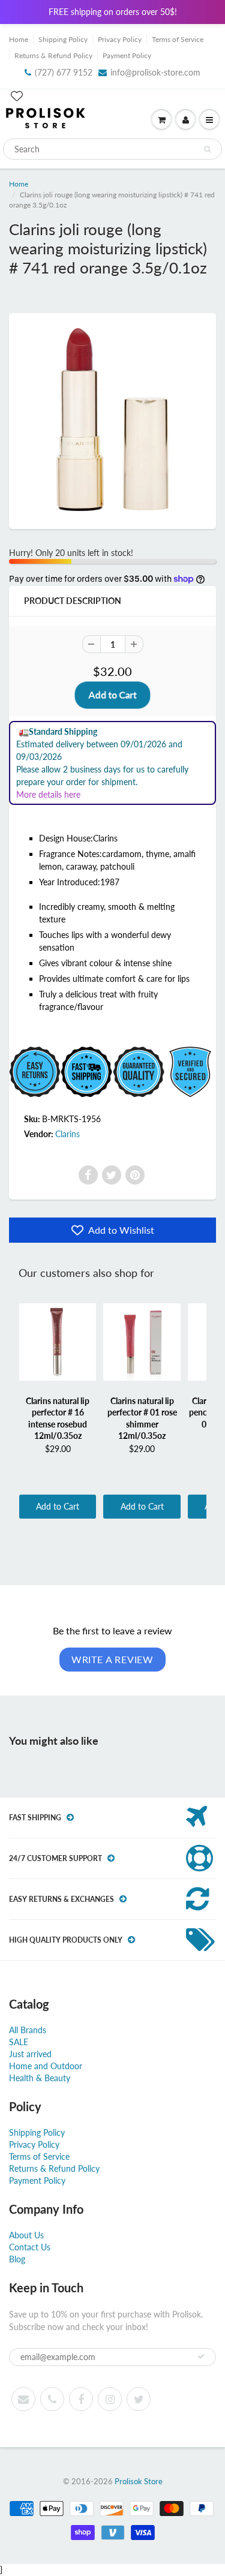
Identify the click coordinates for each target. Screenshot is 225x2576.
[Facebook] (88, 1175)
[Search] (207, 149)
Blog (17, 2259)
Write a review (112, 1659)
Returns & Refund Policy (53, 55)
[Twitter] (112, 1175)
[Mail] (23, 2399)
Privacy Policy (120, 39)
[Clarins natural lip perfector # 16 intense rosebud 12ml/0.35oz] (58, 1342)
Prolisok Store (139, 2481)
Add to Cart (58, 1506)
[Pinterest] (135, 1175)
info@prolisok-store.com (155, 72)
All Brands (28, 2030)
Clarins (67, 1134)
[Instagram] (110, 2399)
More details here (48, 794)
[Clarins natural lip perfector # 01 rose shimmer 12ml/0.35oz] (142, 1342)
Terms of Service (178, 39)
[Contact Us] (52, 2399)
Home (19, 39)
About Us (26, 2235)
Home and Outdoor (46, 2066)
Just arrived (30, 2054)
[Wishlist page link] (17, 96)
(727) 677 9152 (64, 72)
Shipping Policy (63, 39)
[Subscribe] (201, 2356)
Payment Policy (127, 55)
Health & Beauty (40, 2078)
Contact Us (30, 2247)
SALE (19, 2042)
